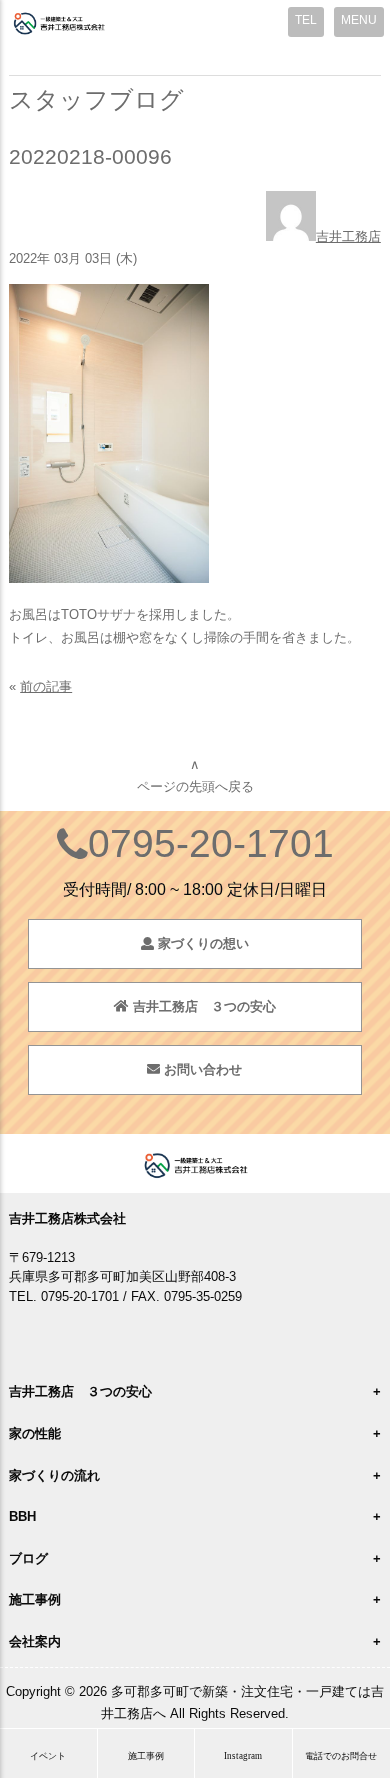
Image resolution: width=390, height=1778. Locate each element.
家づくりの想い (201, 943)
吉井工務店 (348, 236)
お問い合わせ (201, 1069)
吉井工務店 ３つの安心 (202, 1006)
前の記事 (46, 686)
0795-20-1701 (211, 843)
